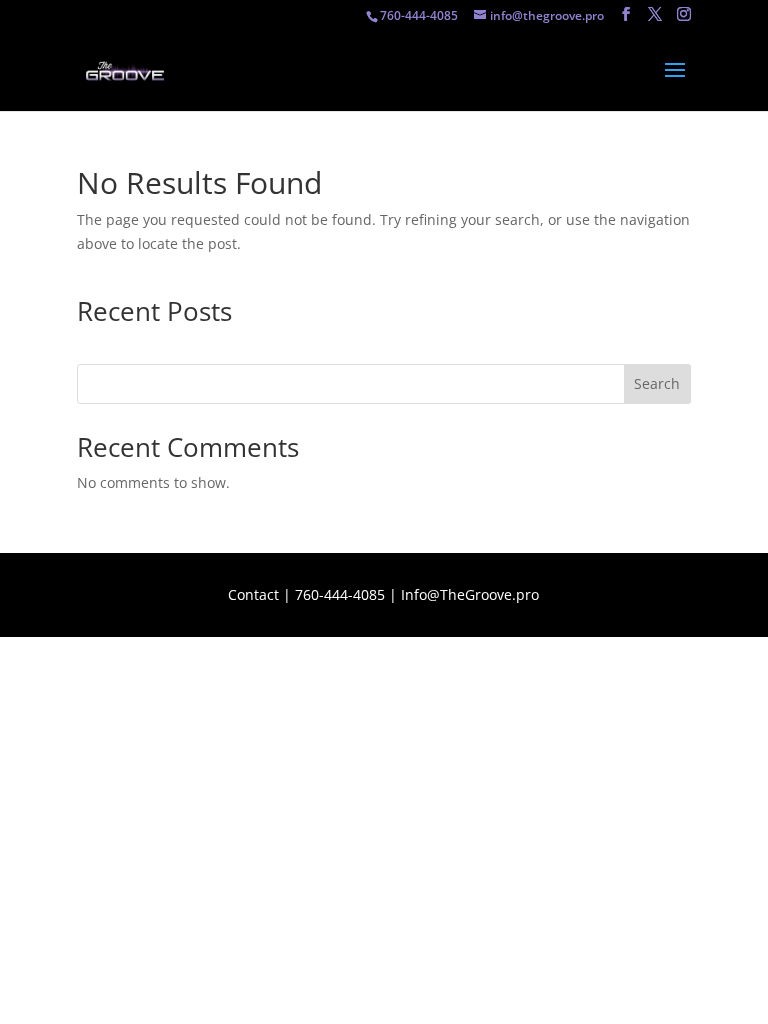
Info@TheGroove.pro (470, 594)
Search (657, 383)
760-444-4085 (340, 594)
